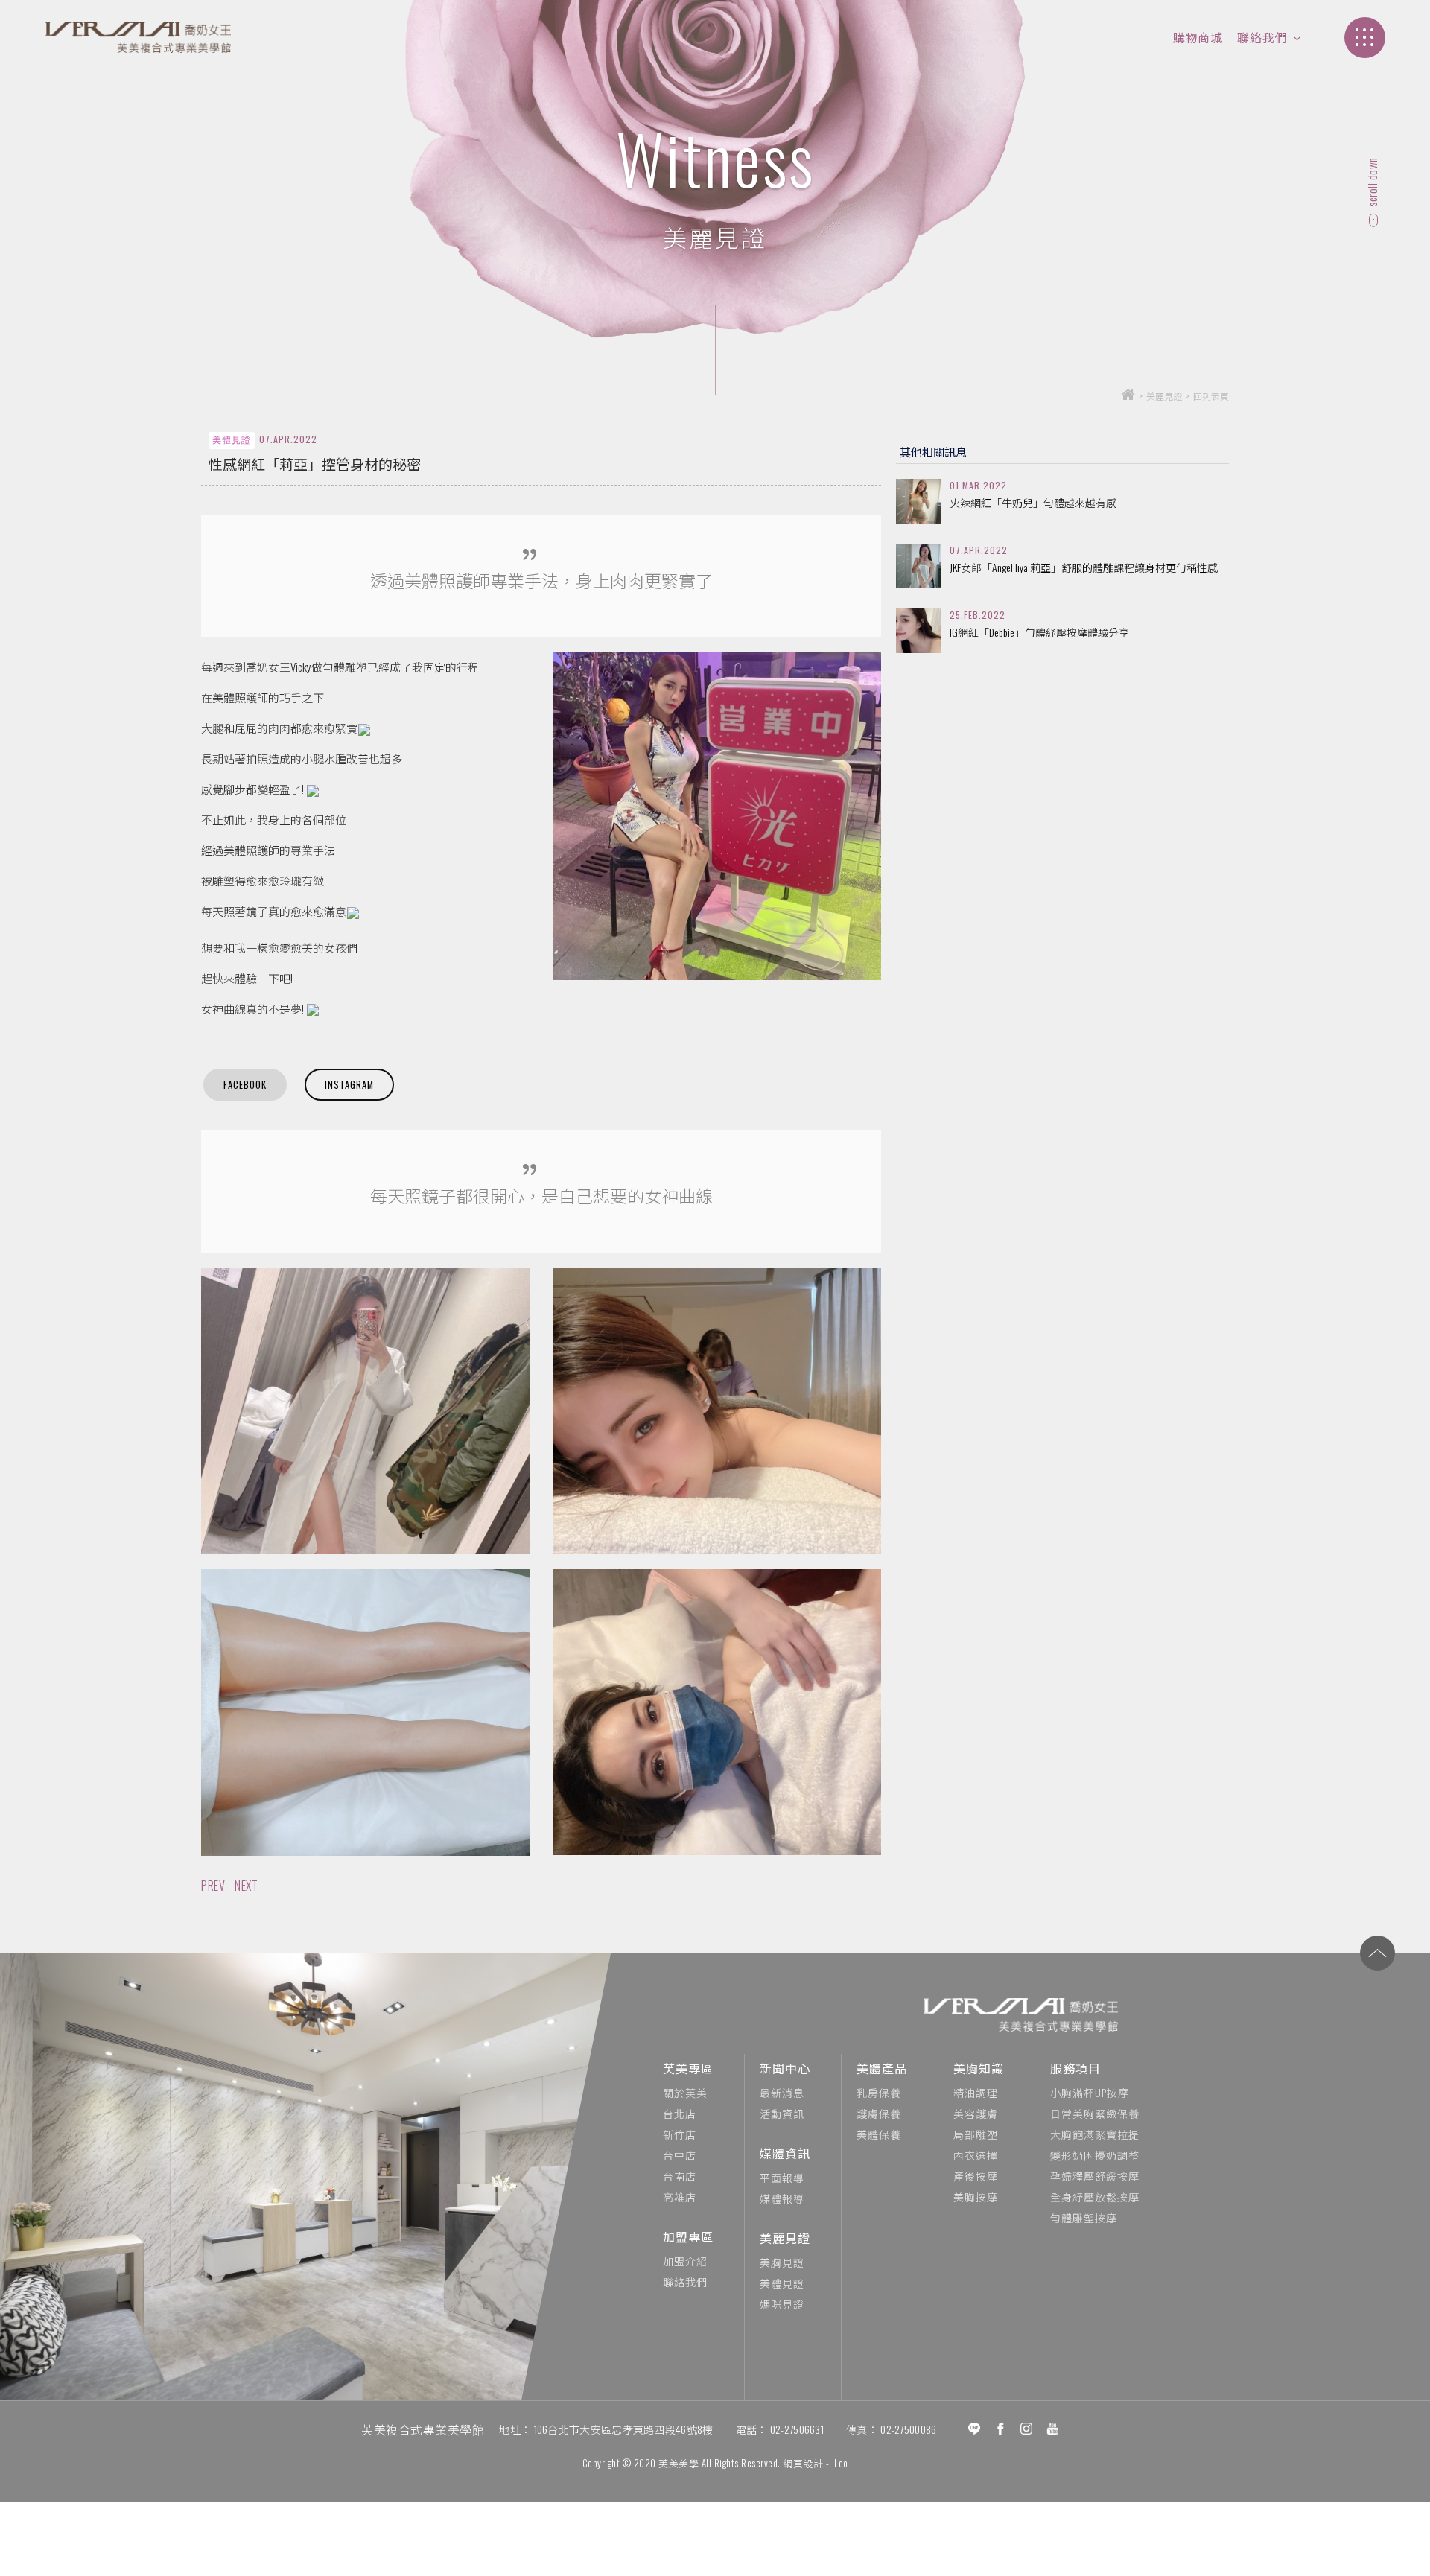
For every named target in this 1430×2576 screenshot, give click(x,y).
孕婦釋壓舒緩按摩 (1095, 2176)
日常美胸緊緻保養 (1095, 2113)
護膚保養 (879, 2113)
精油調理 (976, 2092)
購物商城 (1198, 37)
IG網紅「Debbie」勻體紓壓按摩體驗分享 (1039, 632)
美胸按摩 (976, 2197)
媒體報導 (782, 2198)
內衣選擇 (976, 2155)
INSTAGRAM (349, 1085)
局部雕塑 (976, 2134)
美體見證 (782, 2283)
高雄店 (680, 2197)
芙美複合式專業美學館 (423, 2429)
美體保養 (879, 2134)
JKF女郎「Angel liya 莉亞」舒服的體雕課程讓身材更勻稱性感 (1084, 567)
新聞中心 (785, 2068)
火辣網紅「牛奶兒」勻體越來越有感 (1033, 503)
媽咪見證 (782, 2304)
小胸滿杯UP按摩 (1090, 2092)
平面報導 (782, 2177)
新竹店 (680, 2134)
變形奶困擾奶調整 (1095, 2155)
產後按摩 (976, 2176)
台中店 (680, 2155)
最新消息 (782, 2092)
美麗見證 (785, 2238)
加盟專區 (688, 2236)
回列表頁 (1211, 396)
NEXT (246, 1886)
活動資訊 (782, 2113)
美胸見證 (782, 2262)
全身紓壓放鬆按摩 (1095, 2197)
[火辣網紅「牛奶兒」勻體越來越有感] (918, 501)
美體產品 (882, 2068)
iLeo (840, 2463)
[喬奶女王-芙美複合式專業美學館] (138, 38)
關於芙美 (685, 2092)
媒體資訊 (785, 2153)
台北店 (680, 2113)
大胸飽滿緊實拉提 (1095, 2134)
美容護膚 (976, 2113)
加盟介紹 (685, 2261)
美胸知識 (979, 2068)
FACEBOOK (245, 1085)
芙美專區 (688, 2068)
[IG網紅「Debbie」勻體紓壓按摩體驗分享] (918, 631)
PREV (213, 1886)
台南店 (680, 2176)
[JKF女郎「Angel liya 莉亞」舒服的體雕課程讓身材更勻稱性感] (918, 566)
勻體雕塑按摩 (1084, 2217)
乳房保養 (879, 2092)
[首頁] (1128, 396)
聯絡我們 (1262, 37)
